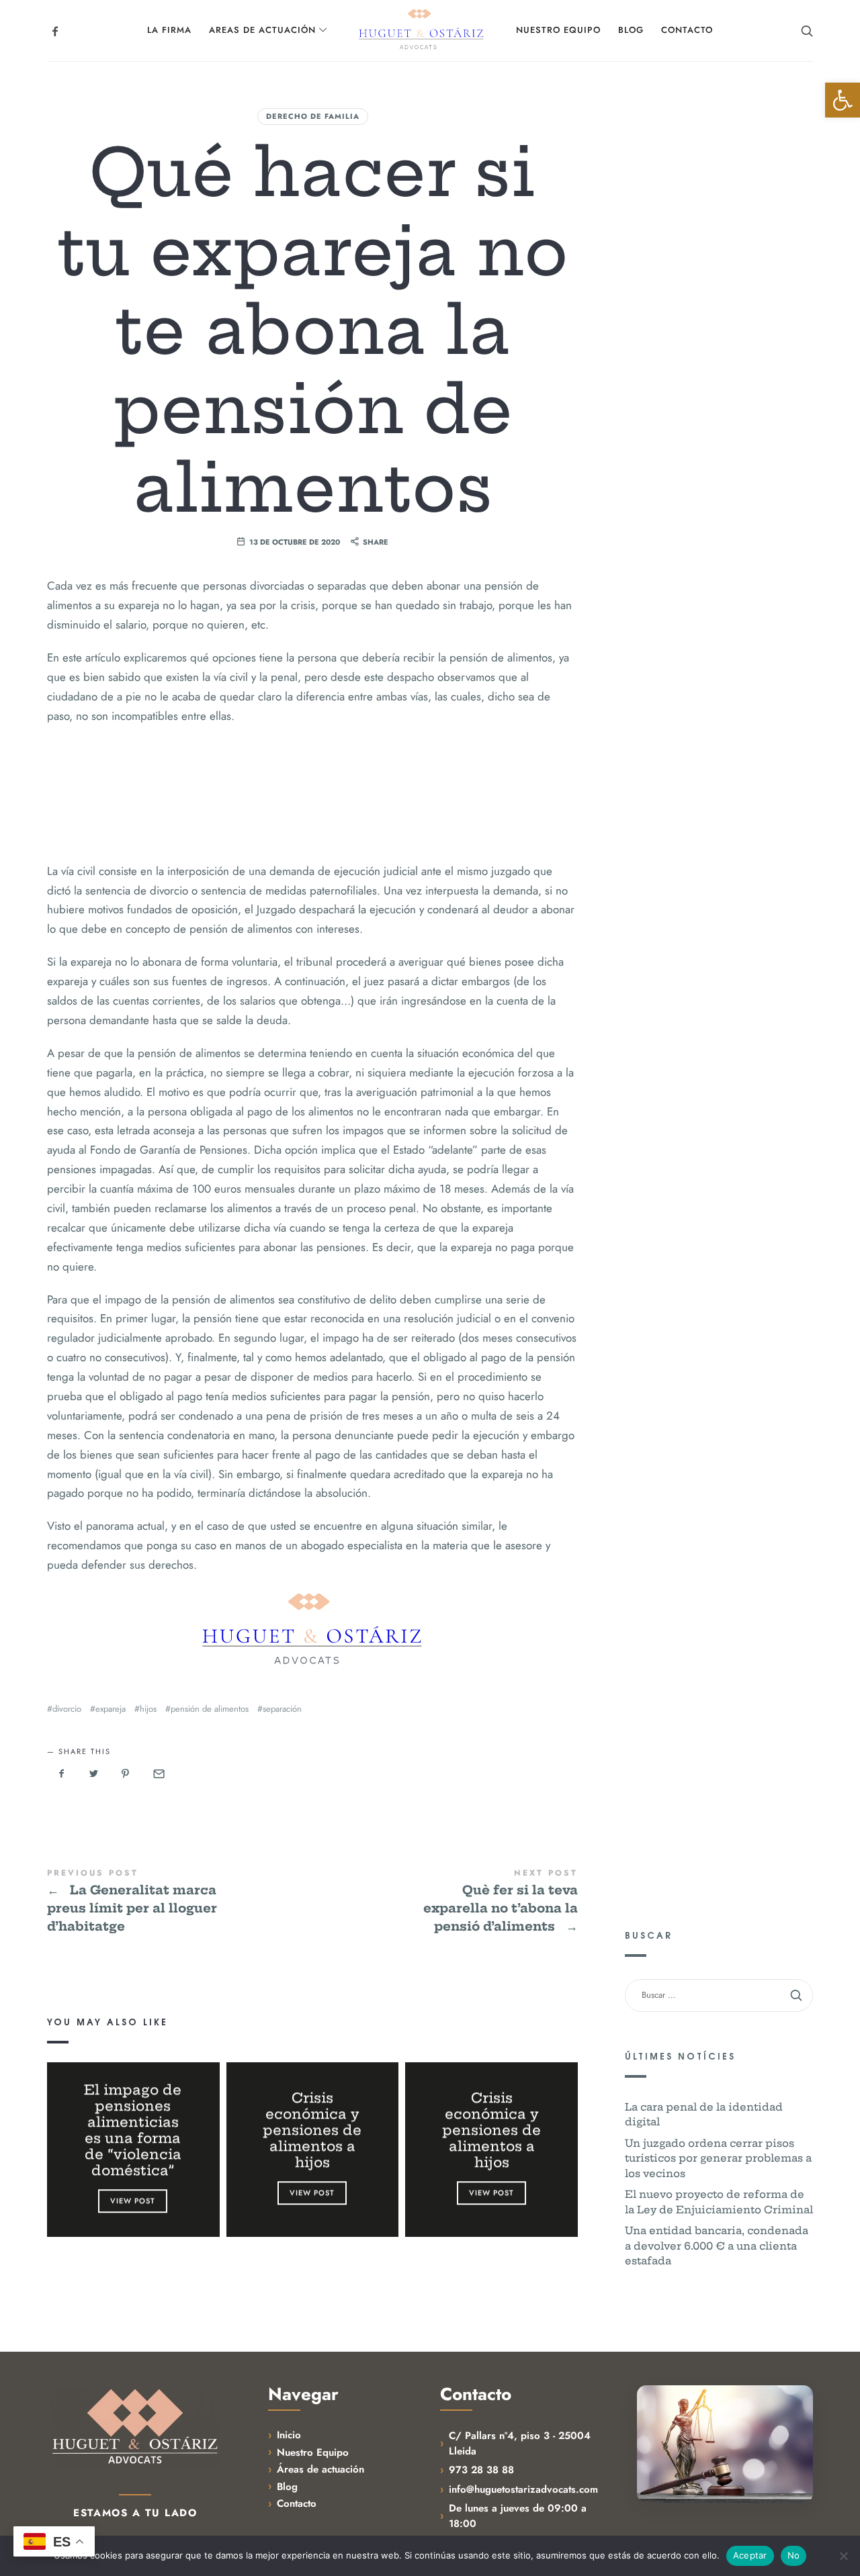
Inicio (289, 2435)
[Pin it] (126, 1774)
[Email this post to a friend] (158, 1774)
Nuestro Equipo (313, 2452)
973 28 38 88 (481, 2470)
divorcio (67, 1709)
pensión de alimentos (210, 1709)
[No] (843, 2556)
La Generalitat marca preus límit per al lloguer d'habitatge (180, 1902)
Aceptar (750, 2555)
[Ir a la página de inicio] (135, 2427)
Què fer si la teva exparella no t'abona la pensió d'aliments (445, 1902)
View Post (133, 2201)
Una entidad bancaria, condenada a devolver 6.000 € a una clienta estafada (717, 2246)
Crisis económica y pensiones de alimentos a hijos (312, 2130)
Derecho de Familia (313, 116)
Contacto (297, 2503)
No (794, 2555)
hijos (148, 1709)
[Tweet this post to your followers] (94, 1774)
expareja (111, 1709)
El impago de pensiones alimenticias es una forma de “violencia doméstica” (133, 2130)
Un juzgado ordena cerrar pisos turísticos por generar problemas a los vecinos (718, 2158)
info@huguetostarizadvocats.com (523, 2489)
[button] (843, 100)
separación (282, 1709)
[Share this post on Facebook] (62, 1774)
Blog (287, 2487)
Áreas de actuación (320, 2469)
